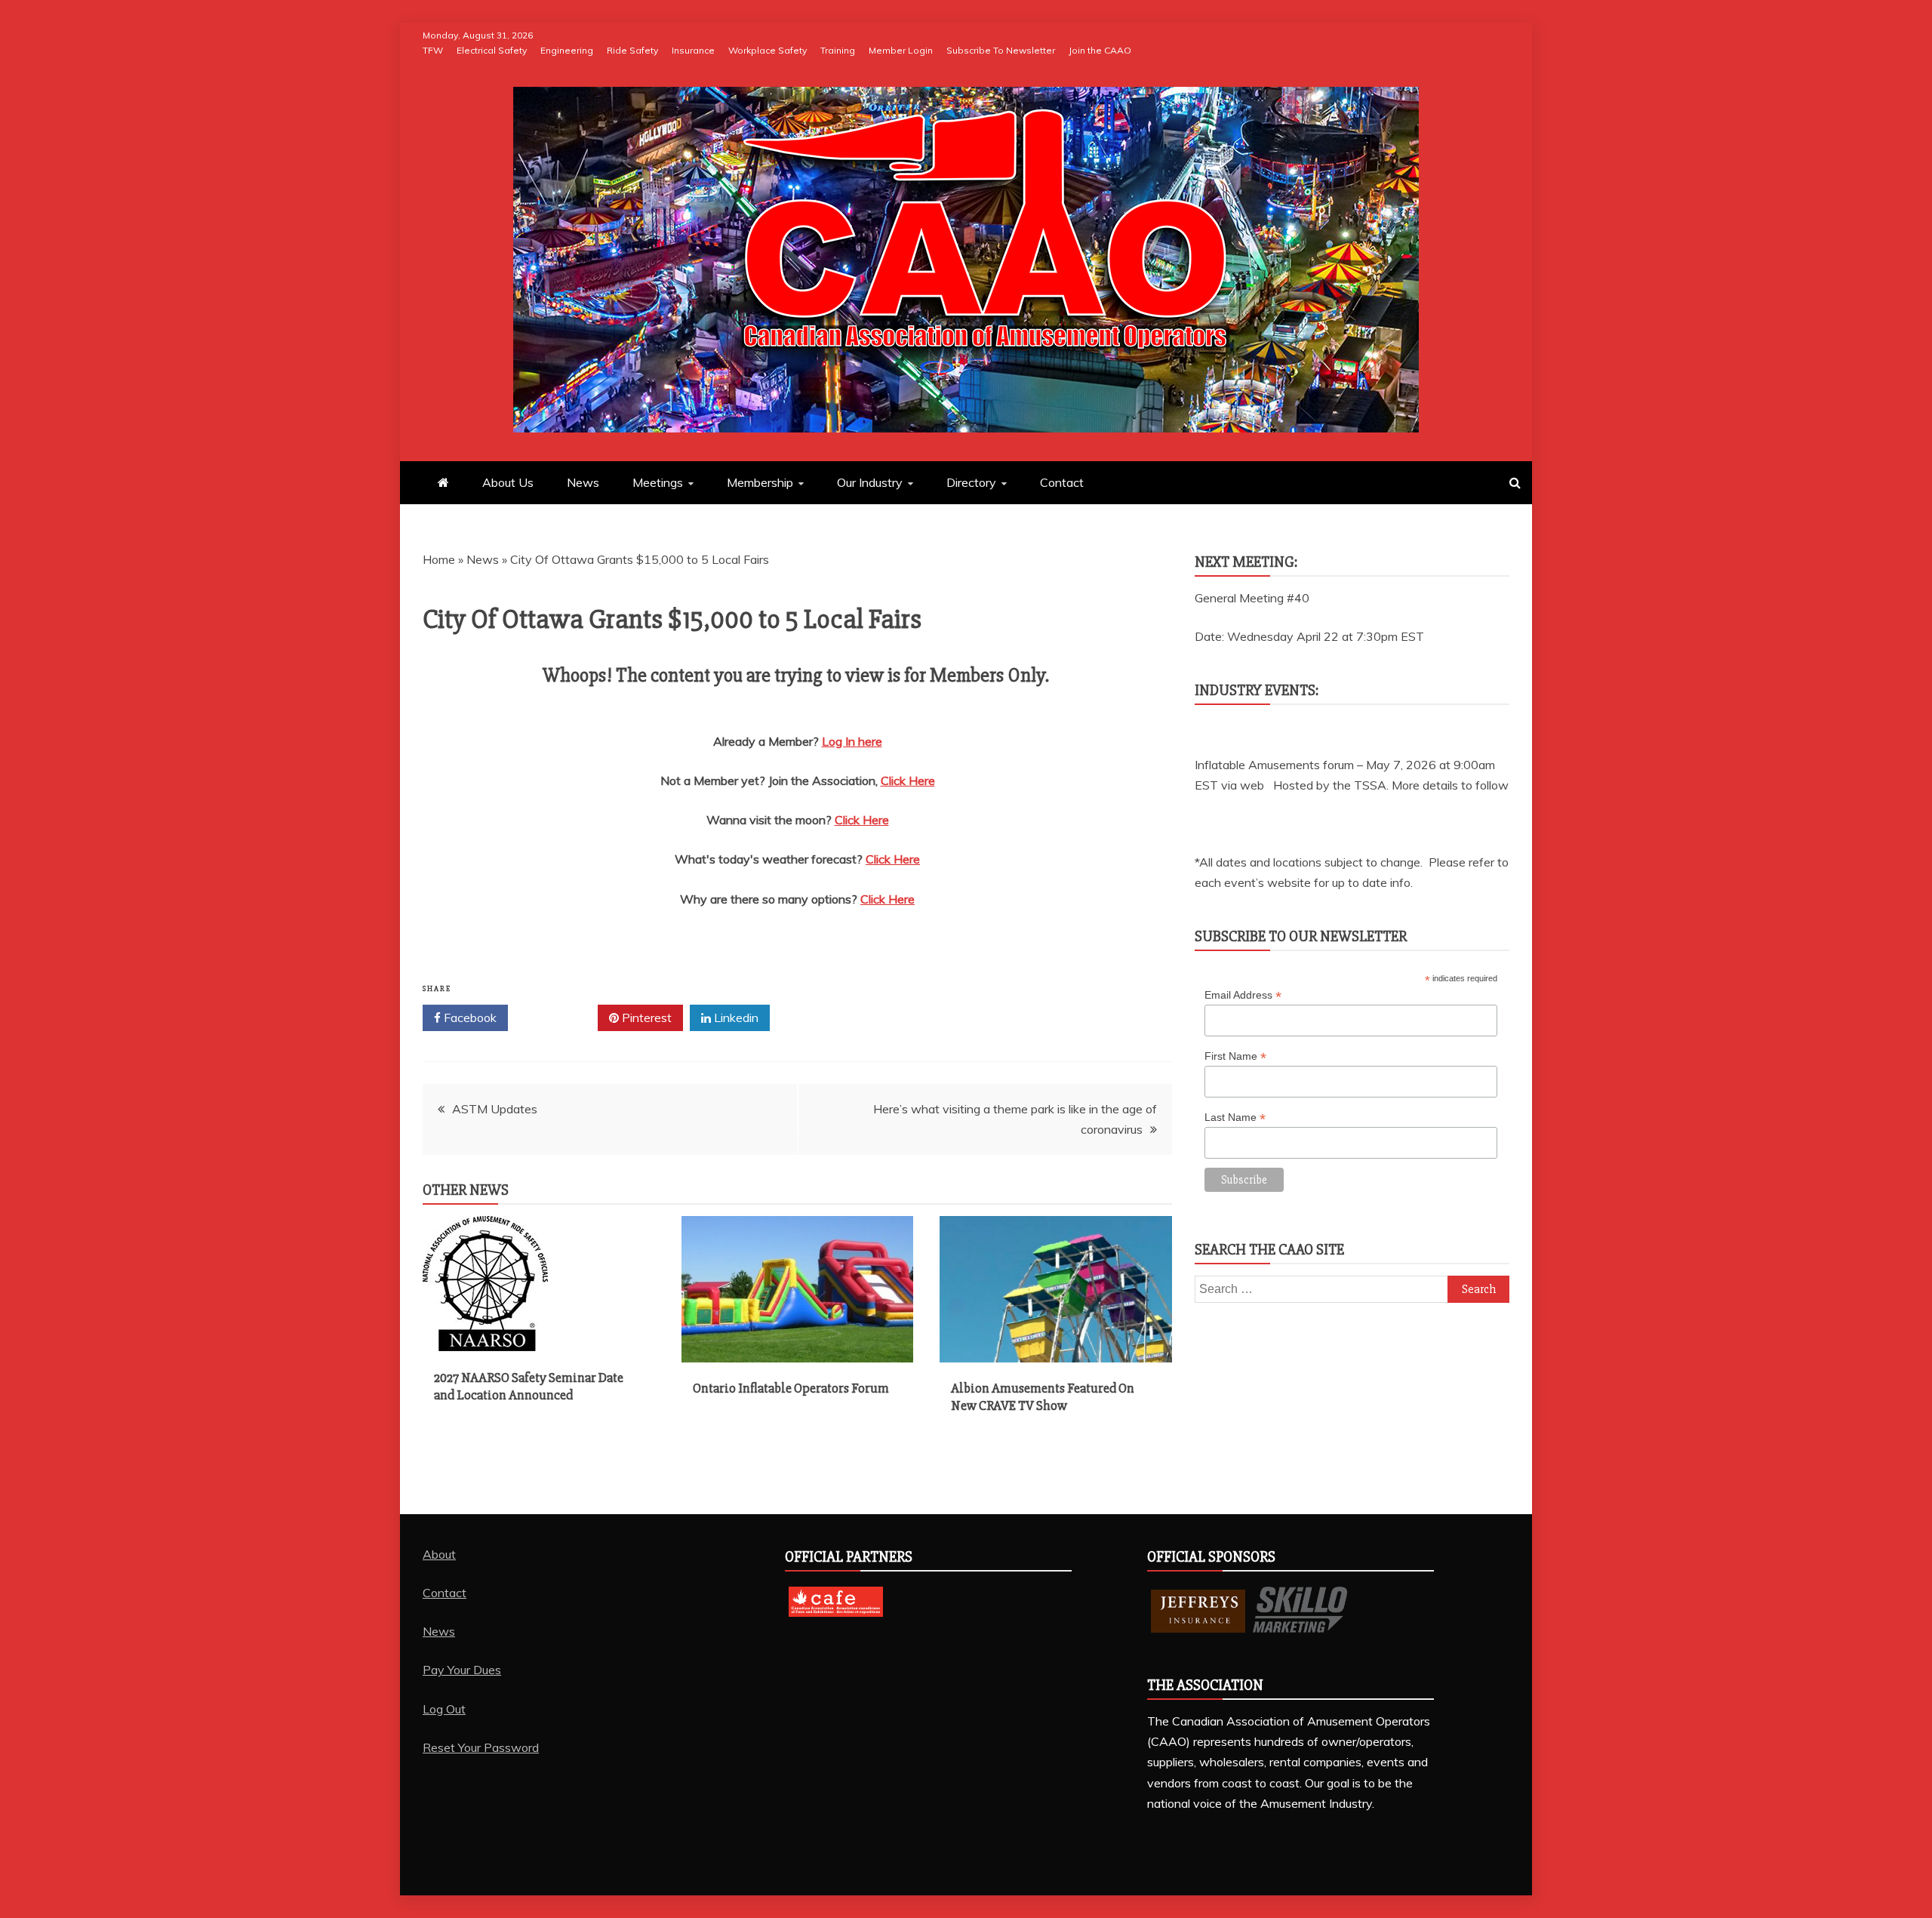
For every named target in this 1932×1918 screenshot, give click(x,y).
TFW (433, 50)
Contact (1062, 482)
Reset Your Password (481, 1747)
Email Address (1243, 995)
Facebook (469, 1017)
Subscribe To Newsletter (1001, 50)
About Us (508, 482)
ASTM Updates (495, 1109)
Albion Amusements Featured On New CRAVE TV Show (1043, 1397)
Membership (760, 482)
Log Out (444, 1709)
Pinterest (645, 1017)
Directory (971, 482)
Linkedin (735, 1017)
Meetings (658, 482)
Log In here (852, 741)
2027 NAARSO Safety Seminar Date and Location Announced (529, 1386)
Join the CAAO (1100, 50)
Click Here (908, 780)
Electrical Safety (492, 50)
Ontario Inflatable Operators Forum (791, 1388)
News (583, 482)
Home (439, 559)
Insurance (693, 50)
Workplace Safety (768, 50)
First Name (1235, 1056)
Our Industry (870, 482)
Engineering (567, 50)
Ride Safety (632, 50)
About (439, 1554)
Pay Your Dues (462, 1670)
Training (838, 50)
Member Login (901, 50)
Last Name (1235, 1118)
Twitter (558, 1017)
